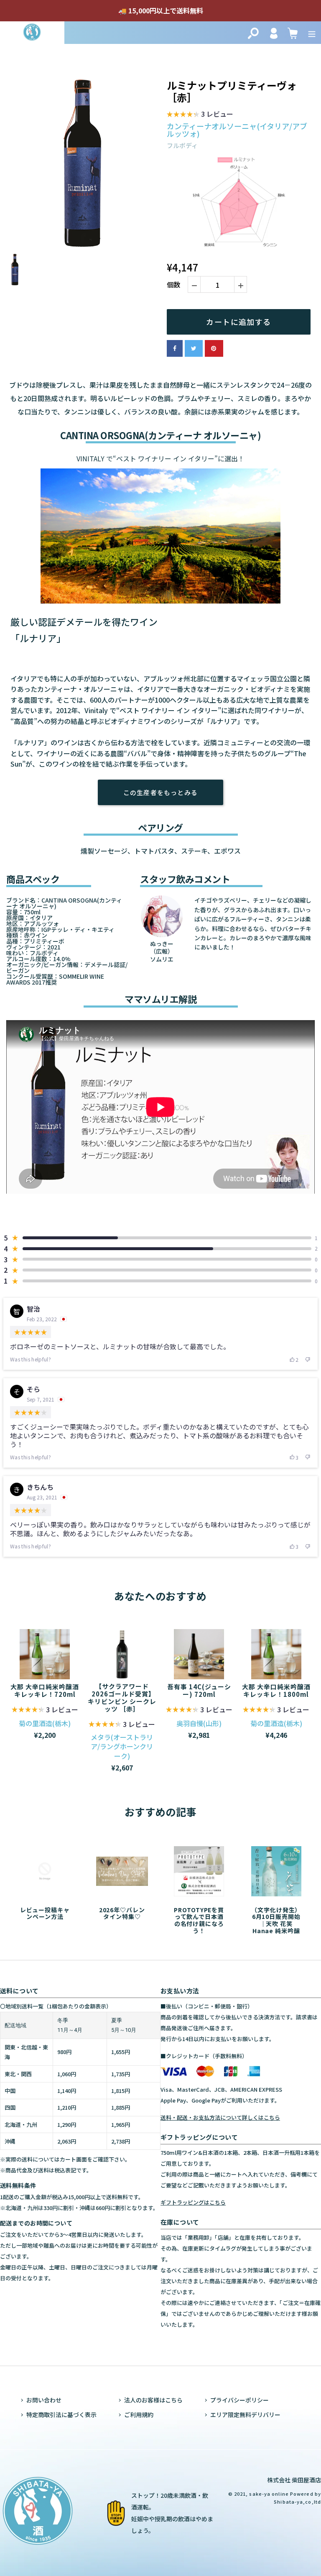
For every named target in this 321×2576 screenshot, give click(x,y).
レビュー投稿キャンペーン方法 (45, 1913)
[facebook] (175, 348)
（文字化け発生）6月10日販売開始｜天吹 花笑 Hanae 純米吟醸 (276, 1920)
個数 (173, 285)
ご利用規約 (139, 2415)
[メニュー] (312, 32)
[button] (200, 115)
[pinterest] (214, 348)
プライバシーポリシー (239, 2400)
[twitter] (194, 348)
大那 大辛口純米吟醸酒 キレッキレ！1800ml (276, 1690)
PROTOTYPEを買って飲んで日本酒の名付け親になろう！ (199, 1920)
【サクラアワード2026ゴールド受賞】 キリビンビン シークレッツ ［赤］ (122, 1697)
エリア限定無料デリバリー (245, 2415)
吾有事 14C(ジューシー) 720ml (199, 1690)
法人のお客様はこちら (153, 2400)
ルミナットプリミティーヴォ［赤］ (232, 92)
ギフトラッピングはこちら (193, 2202)
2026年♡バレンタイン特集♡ (122, 1913)
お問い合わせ (44, 2400)
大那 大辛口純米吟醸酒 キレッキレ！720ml (45, 1690)
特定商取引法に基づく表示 (61, 2415)
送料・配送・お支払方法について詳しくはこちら (220, 2117)
